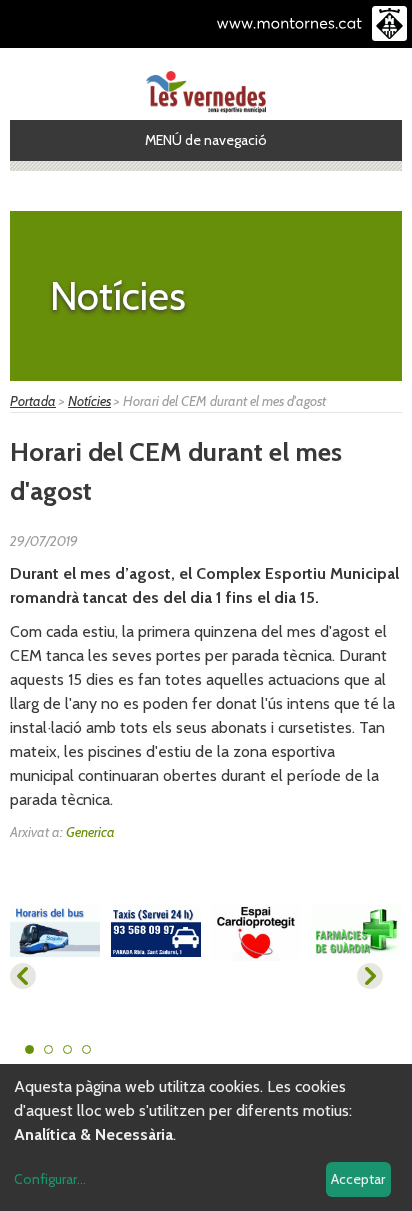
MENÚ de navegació (206, 140)
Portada (33, 401)
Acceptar (358, 1179)
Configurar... (50, 1179)
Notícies (89, 401)
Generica (90, 832)
